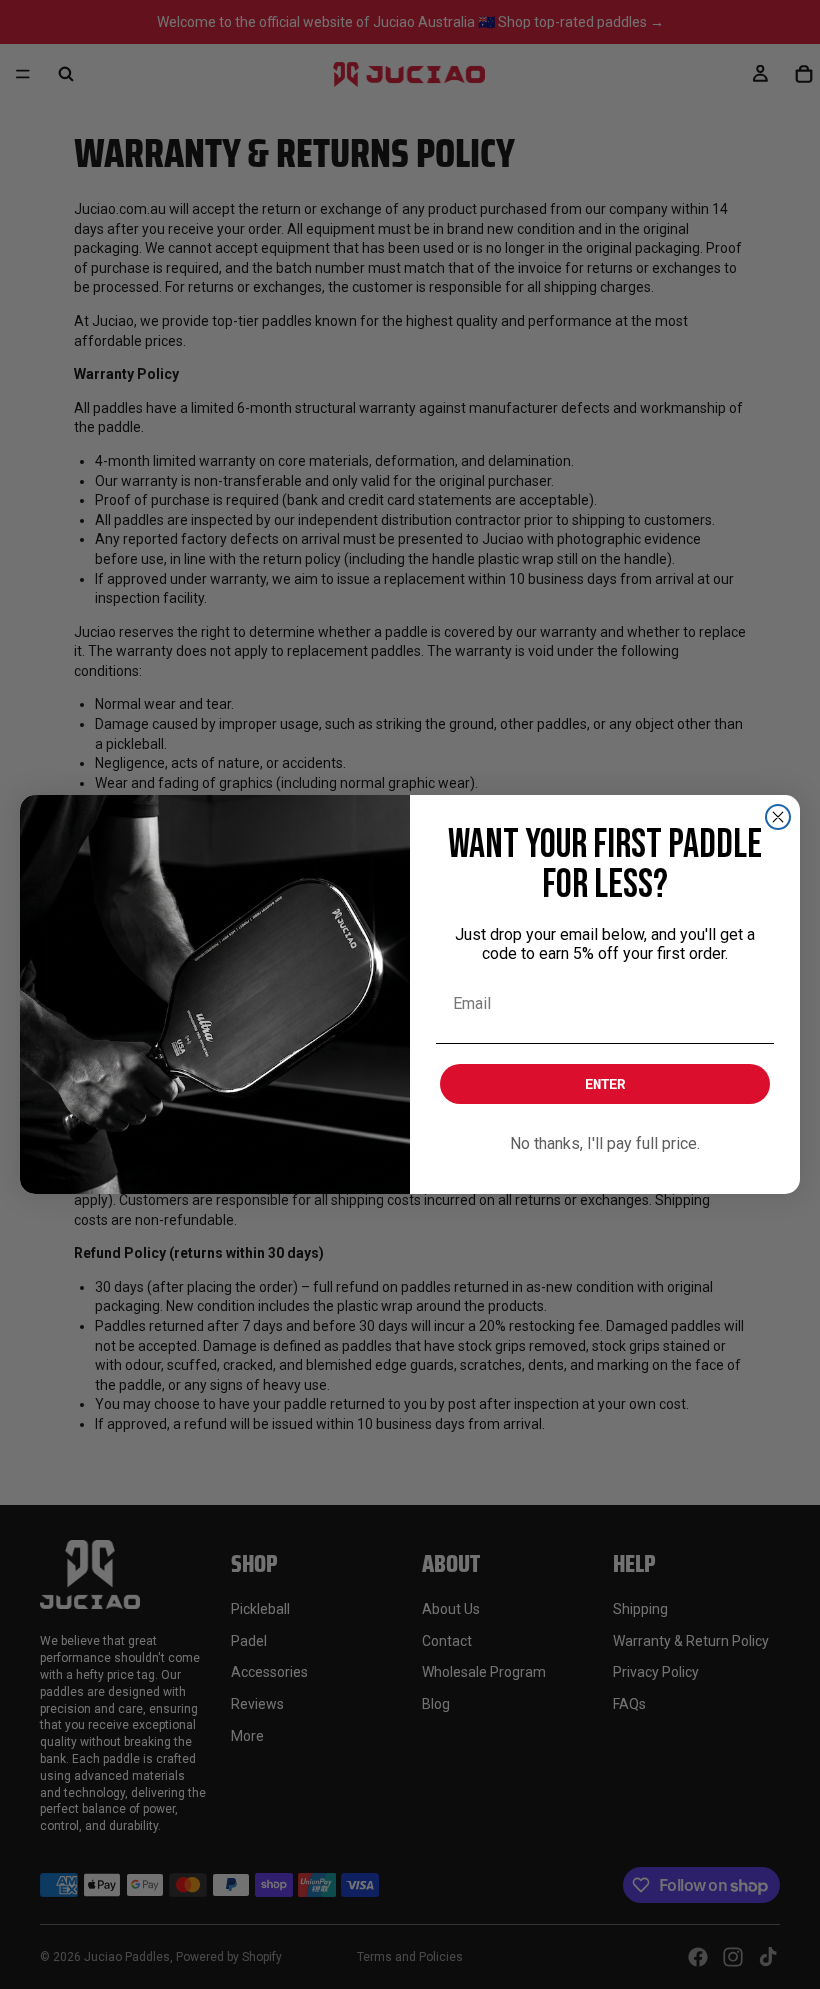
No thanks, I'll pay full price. (605, 1143)
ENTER (605, 1083)
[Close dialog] (778, 817)
